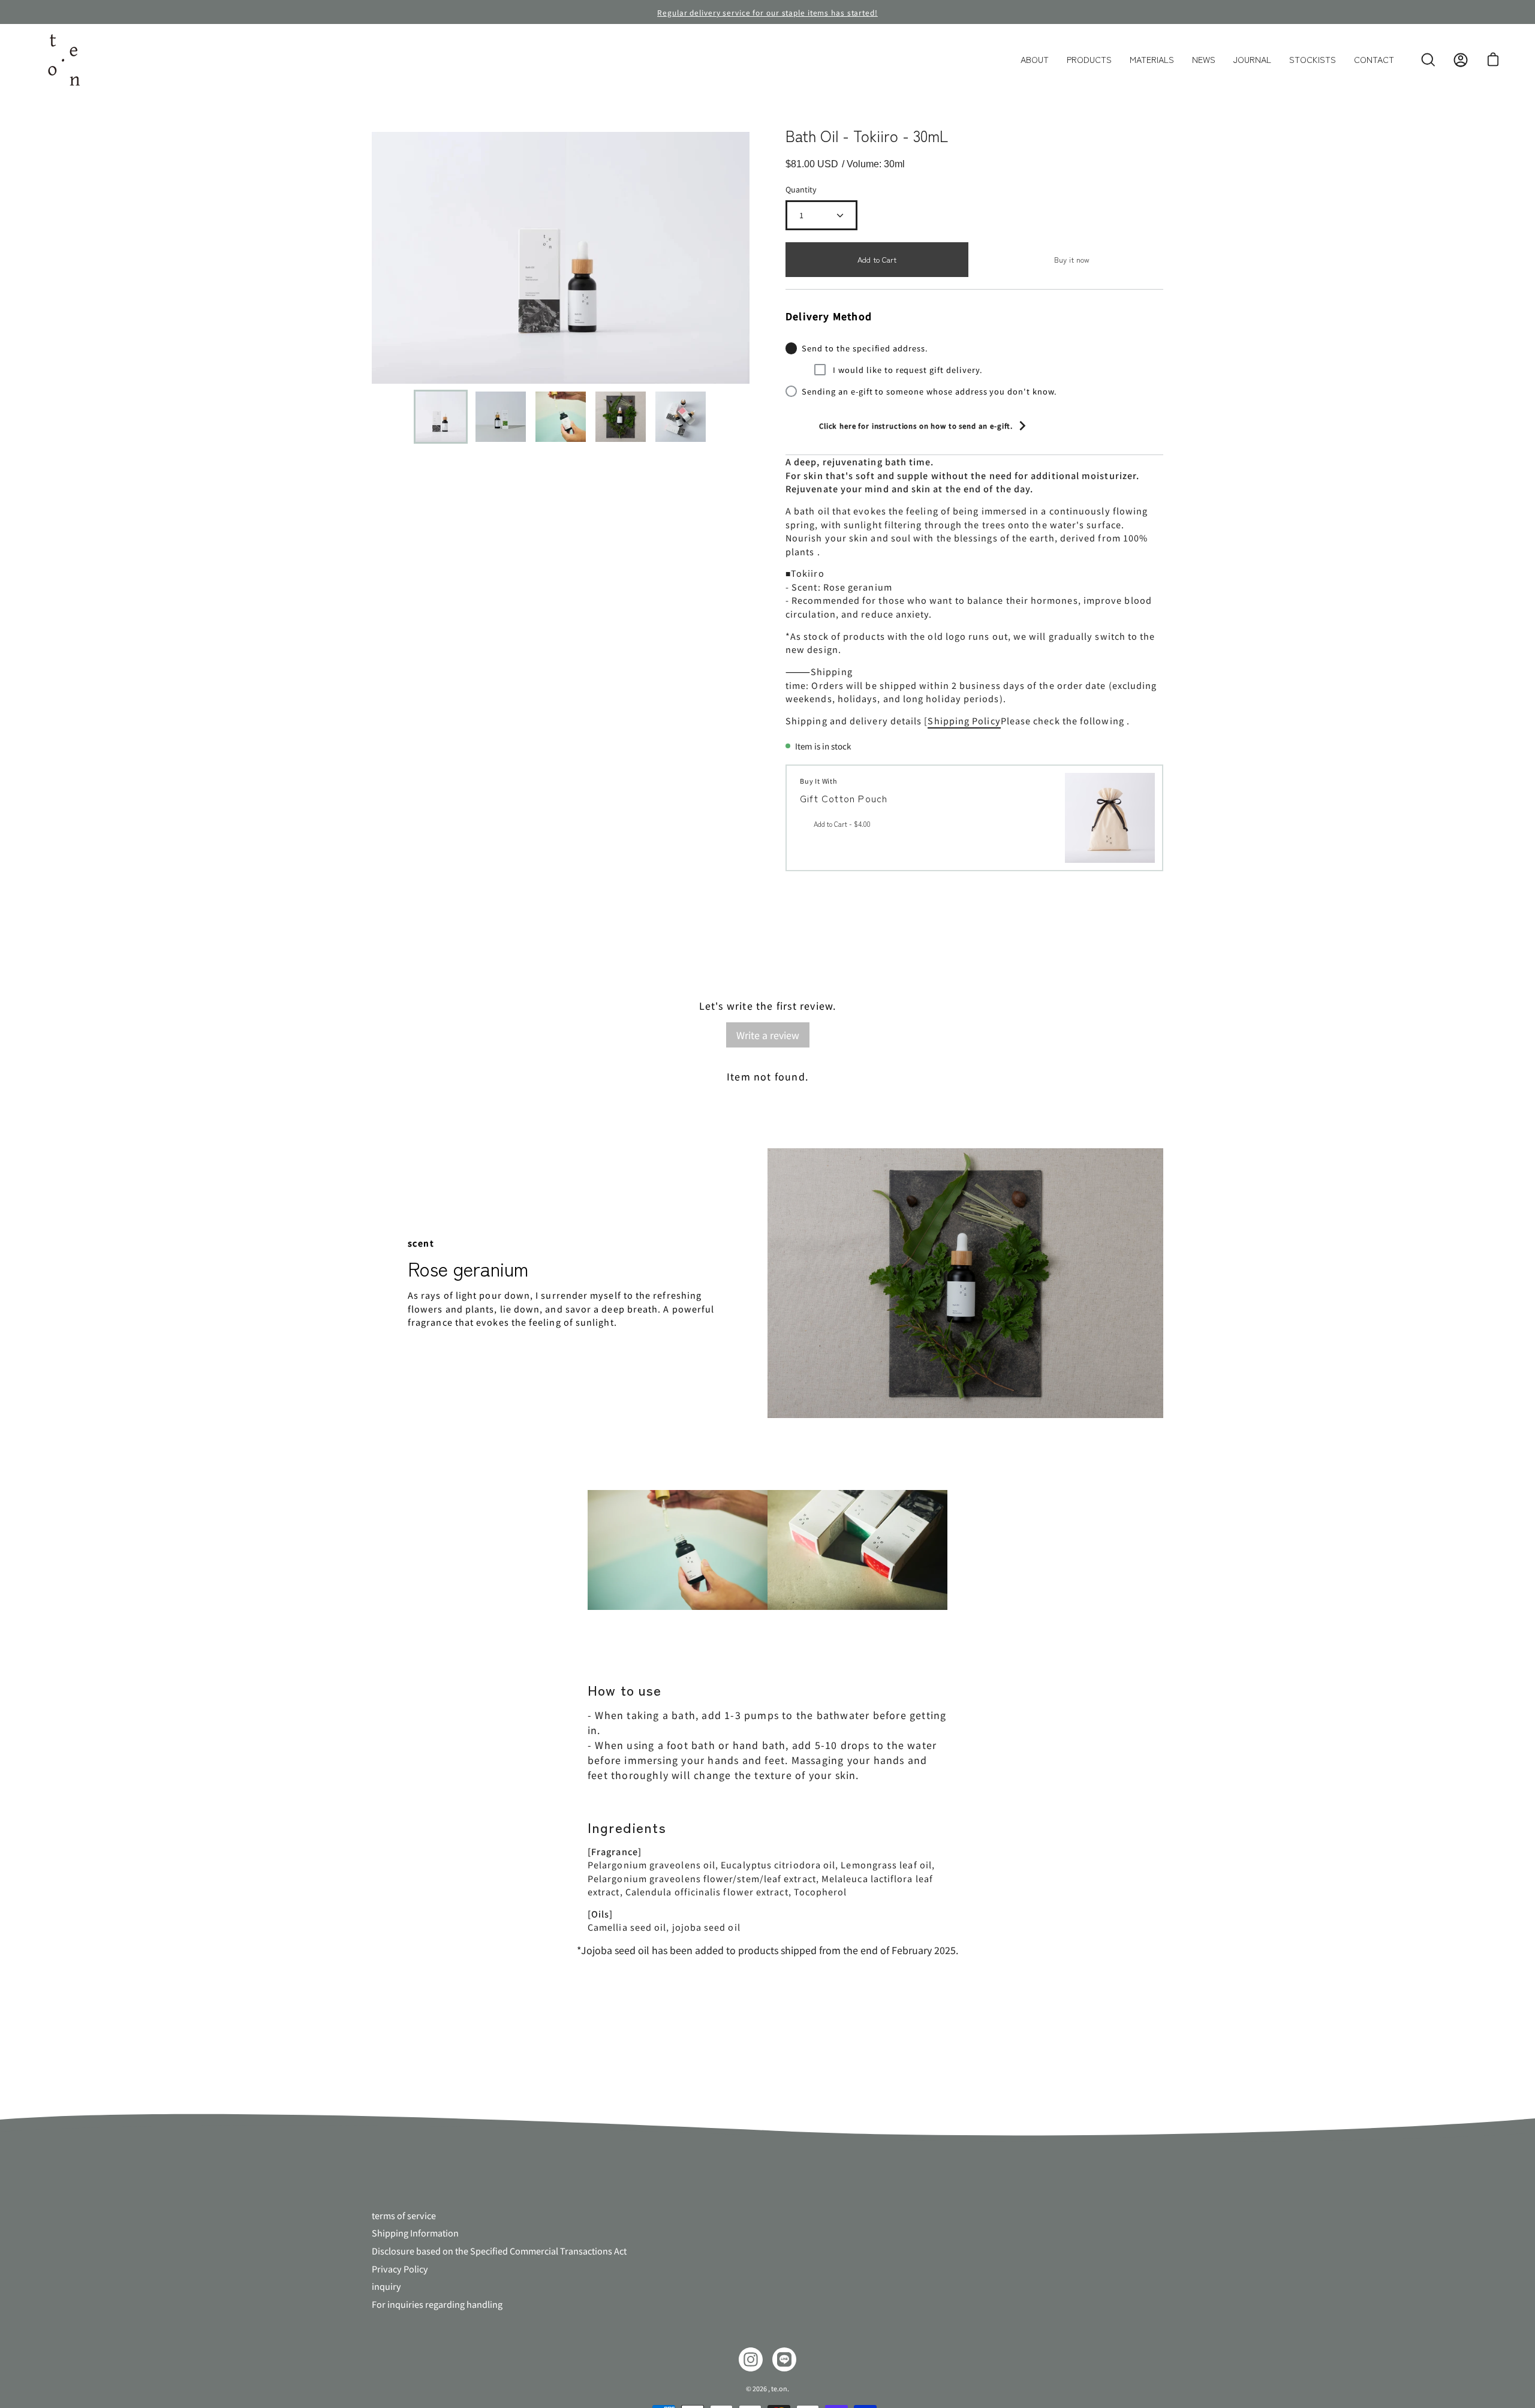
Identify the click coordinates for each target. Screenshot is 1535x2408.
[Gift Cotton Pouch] (1110, 818)
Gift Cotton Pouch (844, 798)
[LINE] (784, 2359)
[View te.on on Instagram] (751, 2359)
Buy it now (1072, 259)
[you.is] (63, 60)
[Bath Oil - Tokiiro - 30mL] (441, 417)
